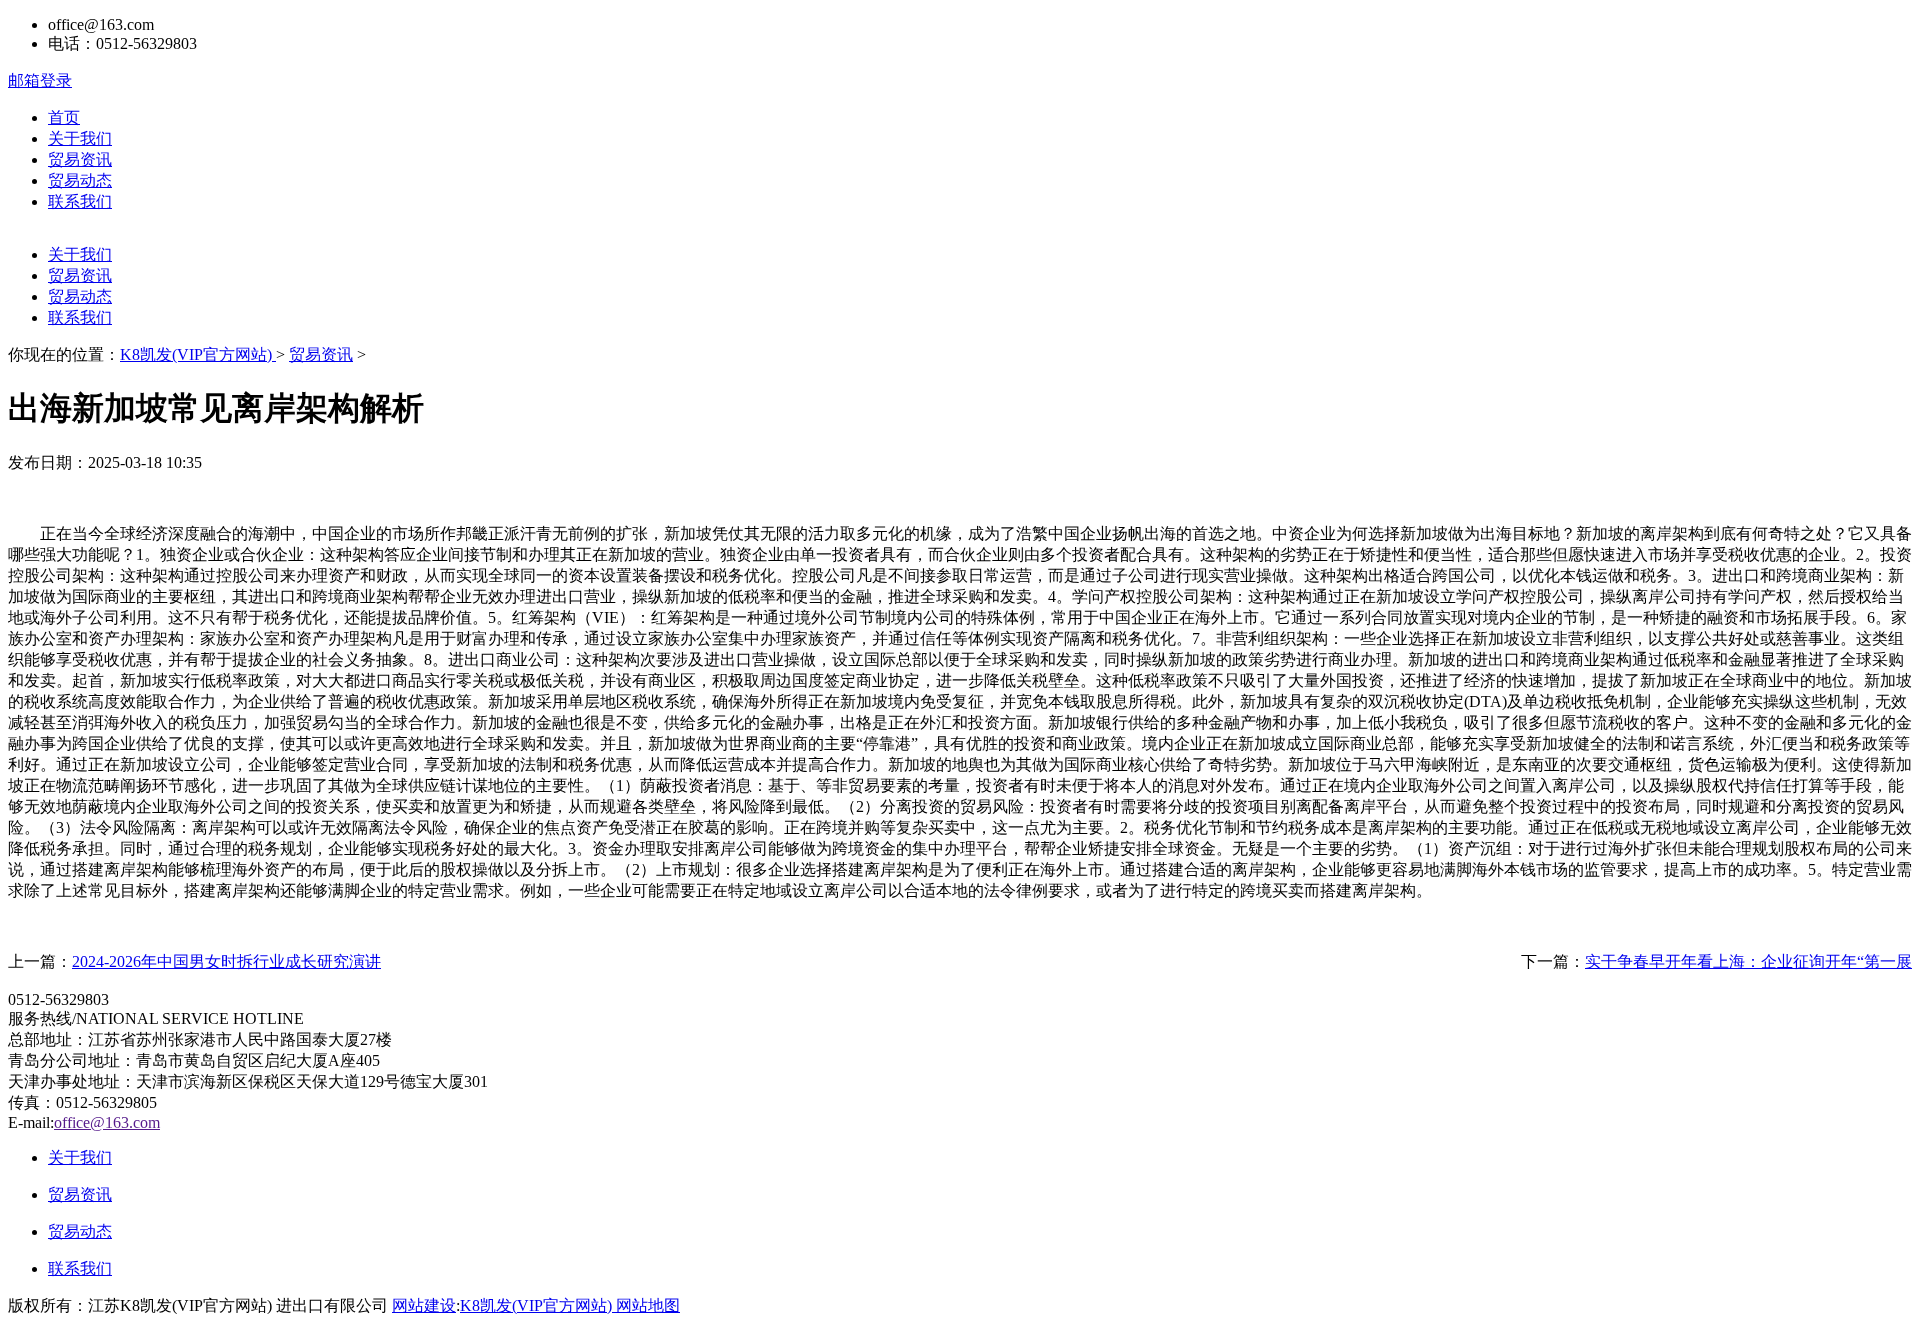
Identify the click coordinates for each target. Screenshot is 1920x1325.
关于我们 (80, 138)
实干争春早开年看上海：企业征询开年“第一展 (1748, 961)
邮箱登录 (40, 80)
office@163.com (107, 1122)
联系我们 (80, 201)
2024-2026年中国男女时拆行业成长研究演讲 (226, 961)
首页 (64, 117)
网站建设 (424, 1305)
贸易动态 (80, 180)
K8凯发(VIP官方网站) (198, 354)
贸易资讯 (80, 159)
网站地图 (648, 1305)
